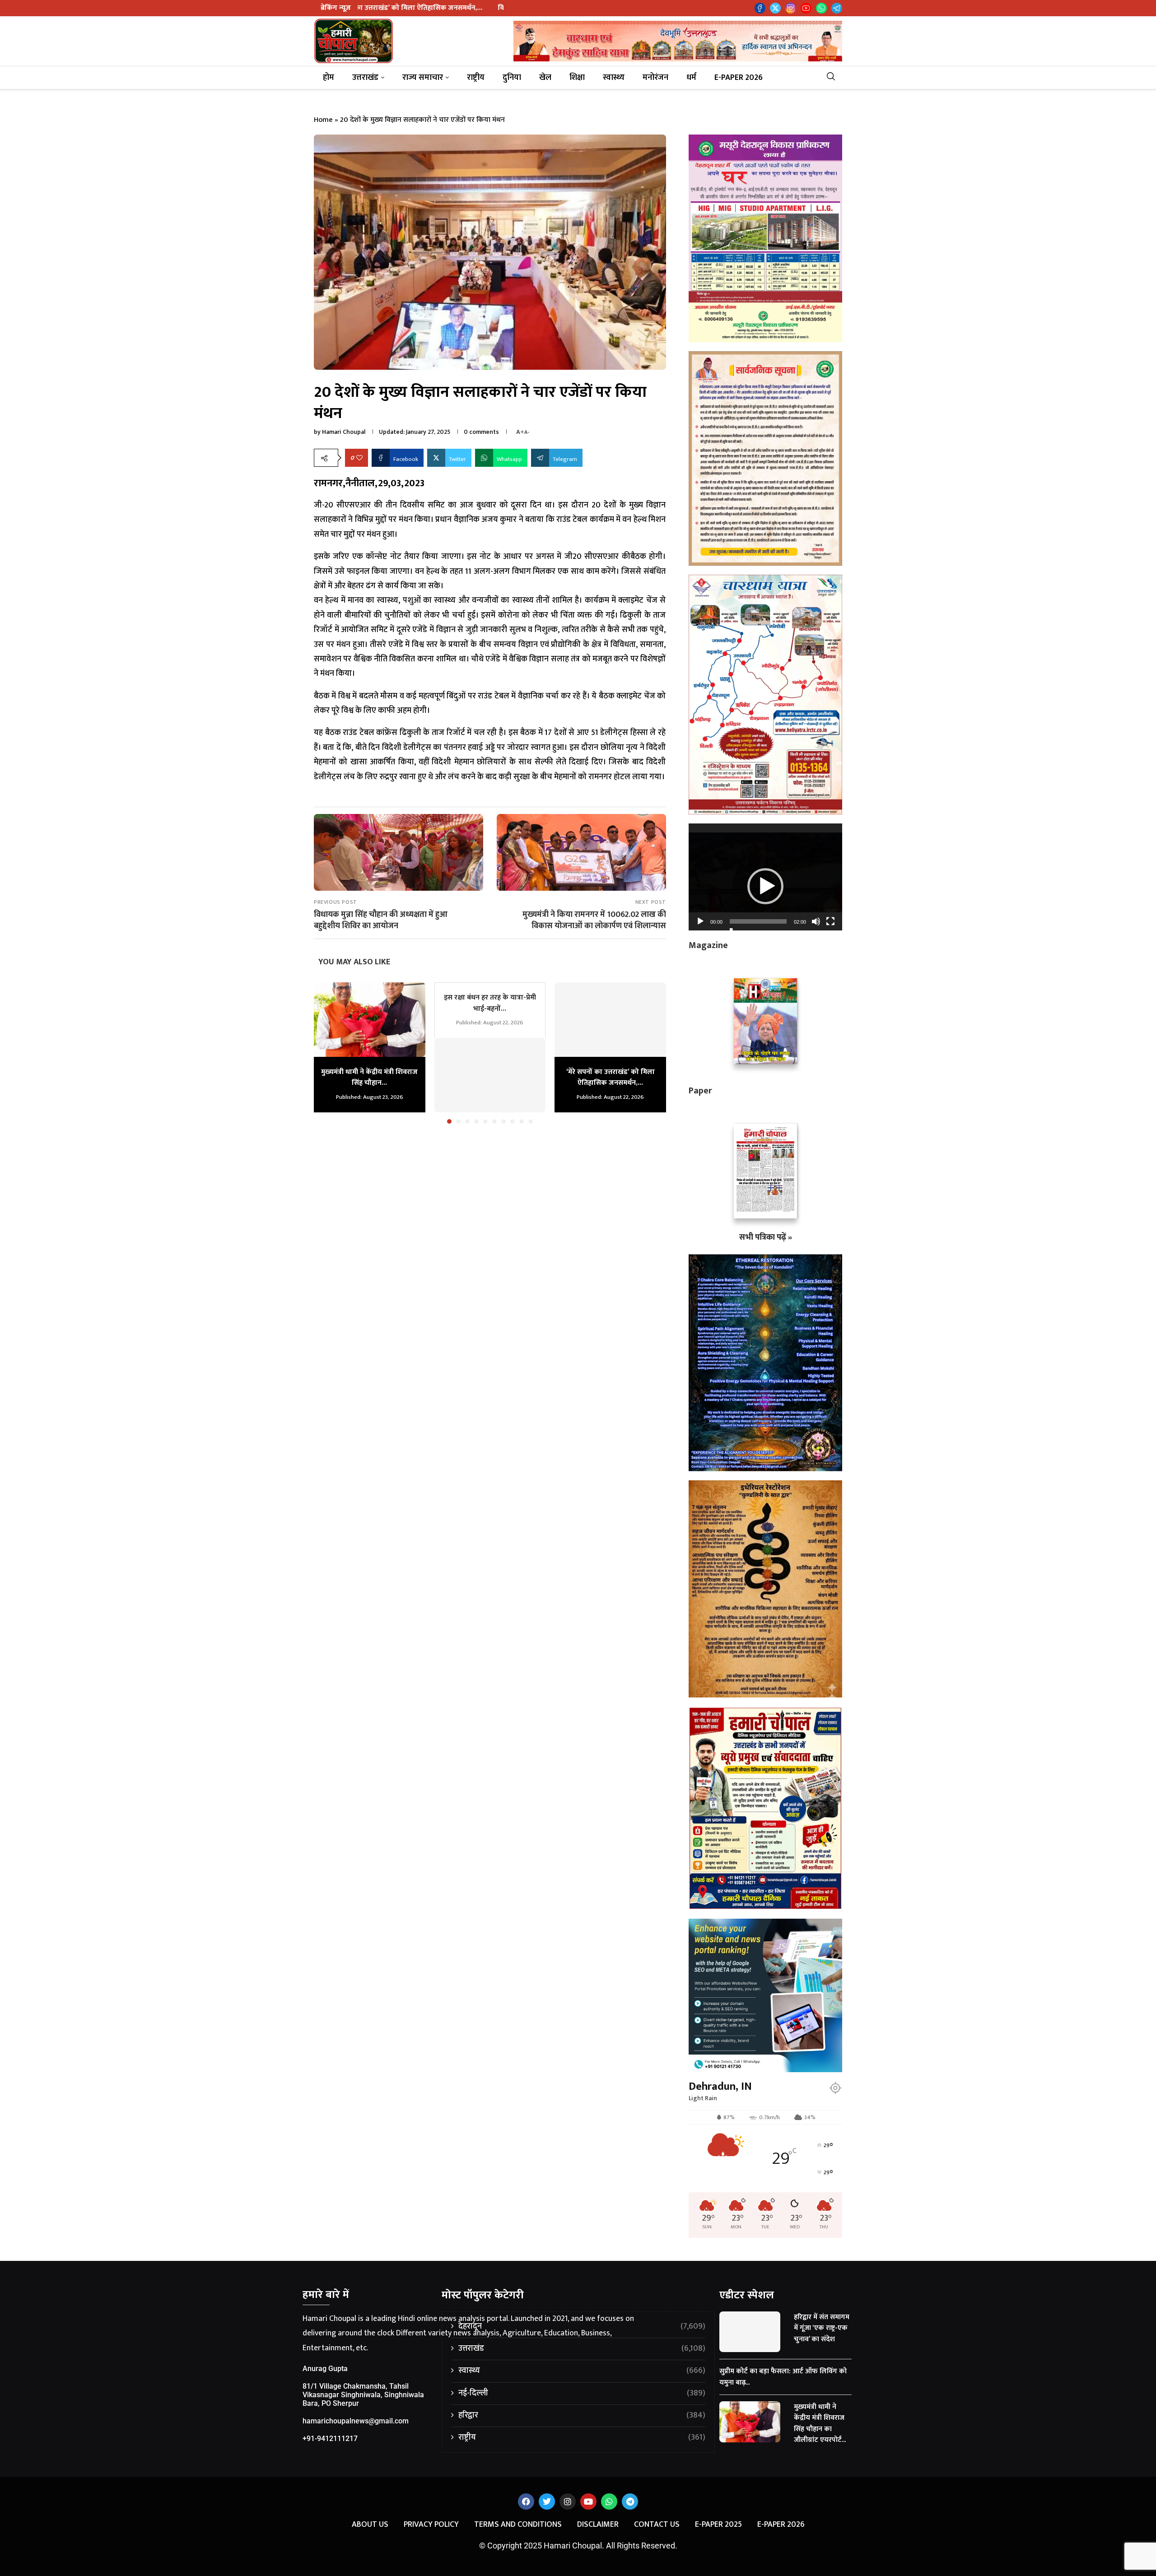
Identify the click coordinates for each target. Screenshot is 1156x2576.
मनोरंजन (655, 78)
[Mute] (816, 921)
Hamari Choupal (344, 432)
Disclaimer (598, 2525)
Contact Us (657, 2525)
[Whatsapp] (821, 8)
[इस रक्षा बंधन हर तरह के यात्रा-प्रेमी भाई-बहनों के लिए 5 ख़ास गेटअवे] (490, 1075)
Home (323, 120)
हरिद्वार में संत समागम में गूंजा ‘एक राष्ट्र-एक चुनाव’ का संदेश (822, 2328)
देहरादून (582, 2327)
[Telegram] (837, 8)
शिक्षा (577, 78)
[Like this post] (359, 458)
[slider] (758, 921)
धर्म (691, 78)
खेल (545, 78)
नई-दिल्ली (582, 2393)
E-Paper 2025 (718, 2525)
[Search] (834, 78)
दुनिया (512, 78)
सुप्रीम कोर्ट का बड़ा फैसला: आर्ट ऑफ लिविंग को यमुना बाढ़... (783, 2377)
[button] (326, 1053)
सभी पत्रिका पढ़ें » (766, 1237)
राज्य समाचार (423, 78)
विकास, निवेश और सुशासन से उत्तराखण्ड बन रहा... (366, 8)
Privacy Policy (431, 2525)
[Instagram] (791, 8)
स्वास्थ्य (614, 78)
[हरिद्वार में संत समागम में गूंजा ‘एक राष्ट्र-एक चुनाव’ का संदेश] (750, 2332)
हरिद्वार (582, 2416)
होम (329, 78)
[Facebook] (760, 8)
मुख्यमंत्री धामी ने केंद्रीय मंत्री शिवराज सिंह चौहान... (369, 1077)
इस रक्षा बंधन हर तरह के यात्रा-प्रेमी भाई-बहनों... (490, 1003)
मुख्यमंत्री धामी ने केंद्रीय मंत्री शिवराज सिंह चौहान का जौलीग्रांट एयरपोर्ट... (820, 2423)
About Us (370, 2525)
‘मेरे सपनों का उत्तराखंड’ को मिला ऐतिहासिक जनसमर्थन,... (611, 1077)
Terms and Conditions (518, 2525)
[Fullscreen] (830, 921)
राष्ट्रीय (476, 78)
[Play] (700, 921)
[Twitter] (775, 8)
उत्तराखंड (365, 78)
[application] (765, 877)
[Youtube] (806, 8)
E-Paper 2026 (739, 78)
